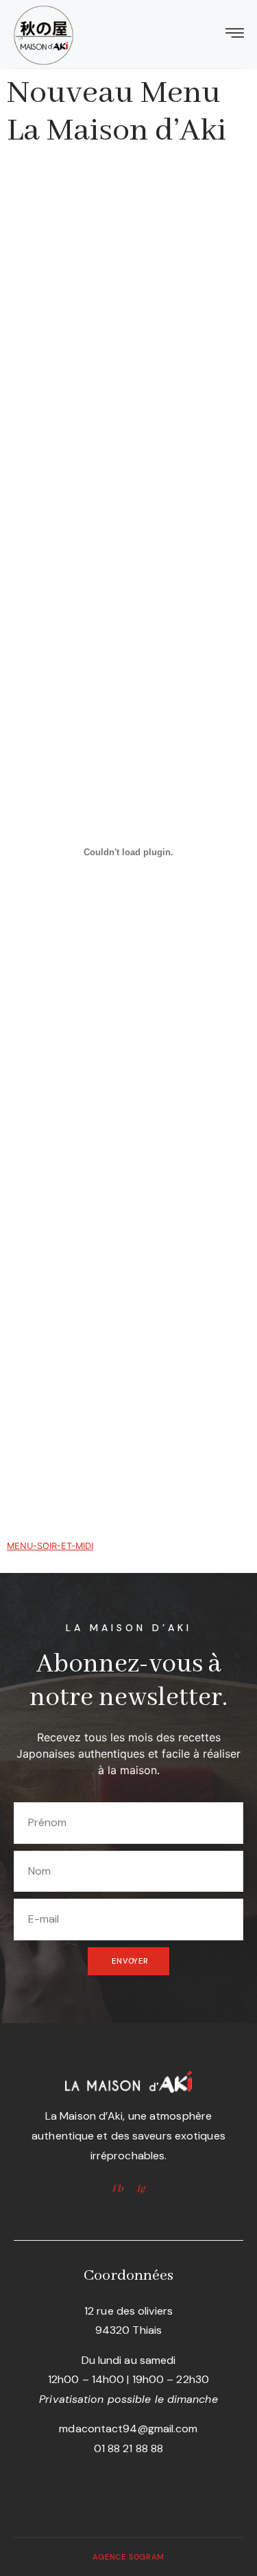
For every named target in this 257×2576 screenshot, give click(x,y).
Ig (141, 2189)
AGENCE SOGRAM (128, 2557)
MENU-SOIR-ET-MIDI (50, 1546)
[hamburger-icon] (235, 35)
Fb (118, 2189)
